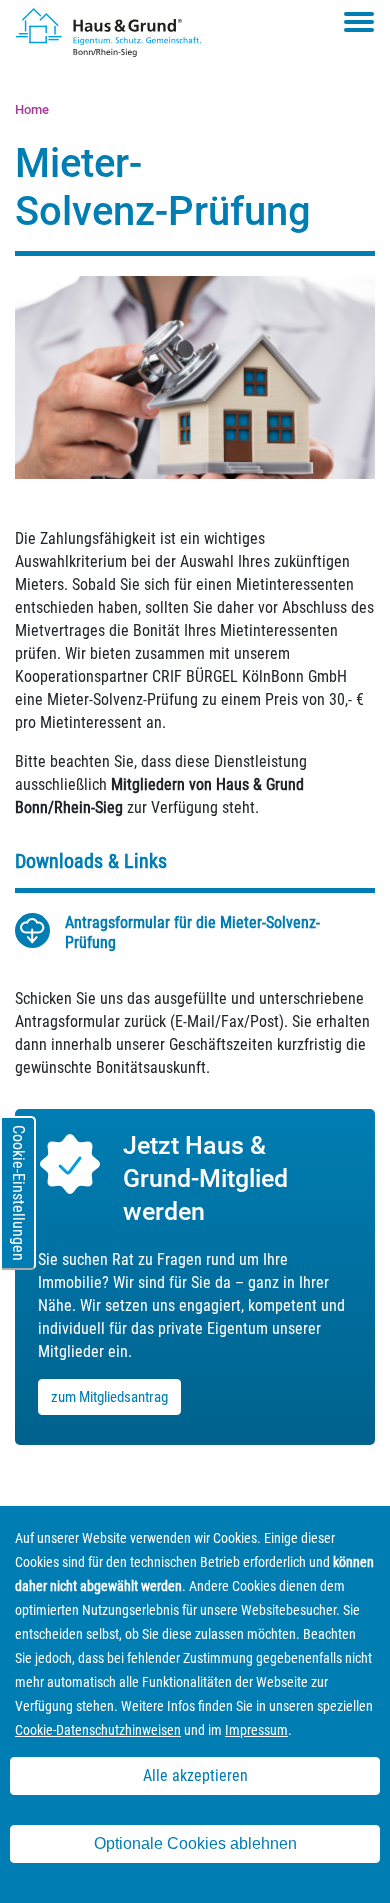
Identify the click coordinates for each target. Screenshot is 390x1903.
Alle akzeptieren (195, 1775)
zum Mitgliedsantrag (109, 1397)
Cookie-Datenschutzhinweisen (98, 1730)
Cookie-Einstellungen (18, 1193)
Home (32, 109)
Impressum (256, 1730)
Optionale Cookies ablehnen (195, 1843)
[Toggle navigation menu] (359, 22)
